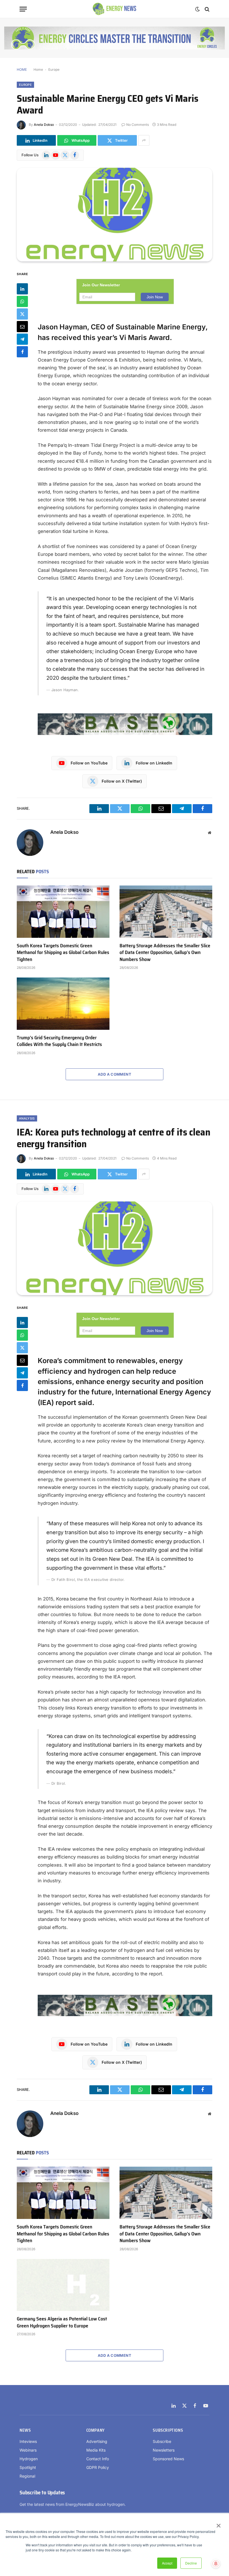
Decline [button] (191, 2563)
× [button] (218, 2524)
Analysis (27, 1118)
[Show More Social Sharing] (144, 140)
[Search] (207, 9)
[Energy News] (115, 9)
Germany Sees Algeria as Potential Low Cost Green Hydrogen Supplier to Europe (62, 2322)
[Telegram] (22, 339)
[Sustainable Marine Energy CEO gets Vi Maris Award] (115, 215)
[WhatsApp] (22, 301)
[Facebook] (22, 352)
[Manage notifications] (216, 2564)
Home (38, 69)
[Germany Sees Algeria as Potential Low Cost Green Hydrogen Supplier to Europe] (63, 2285)
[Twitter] (22, 314)
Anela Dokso (44, 125)
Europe (54, 69)
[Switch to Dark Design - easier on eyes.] (197, 9)
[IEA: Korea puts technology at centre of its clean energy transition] (115, 1248)
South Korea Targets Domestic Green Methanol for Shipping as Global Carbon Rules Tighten (63, 952)
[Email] (22, 327)
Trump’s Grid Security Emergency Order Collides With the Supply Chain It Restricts (59, 1041)
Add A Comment (115, 1074)
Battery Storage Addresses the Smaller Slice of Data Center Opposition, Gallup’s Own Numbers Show (165, 952)
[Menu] (23, 9)
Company (96, 2430)
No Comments (138, 125)
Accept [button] (167, 2563)
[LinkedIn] (22, 289)
